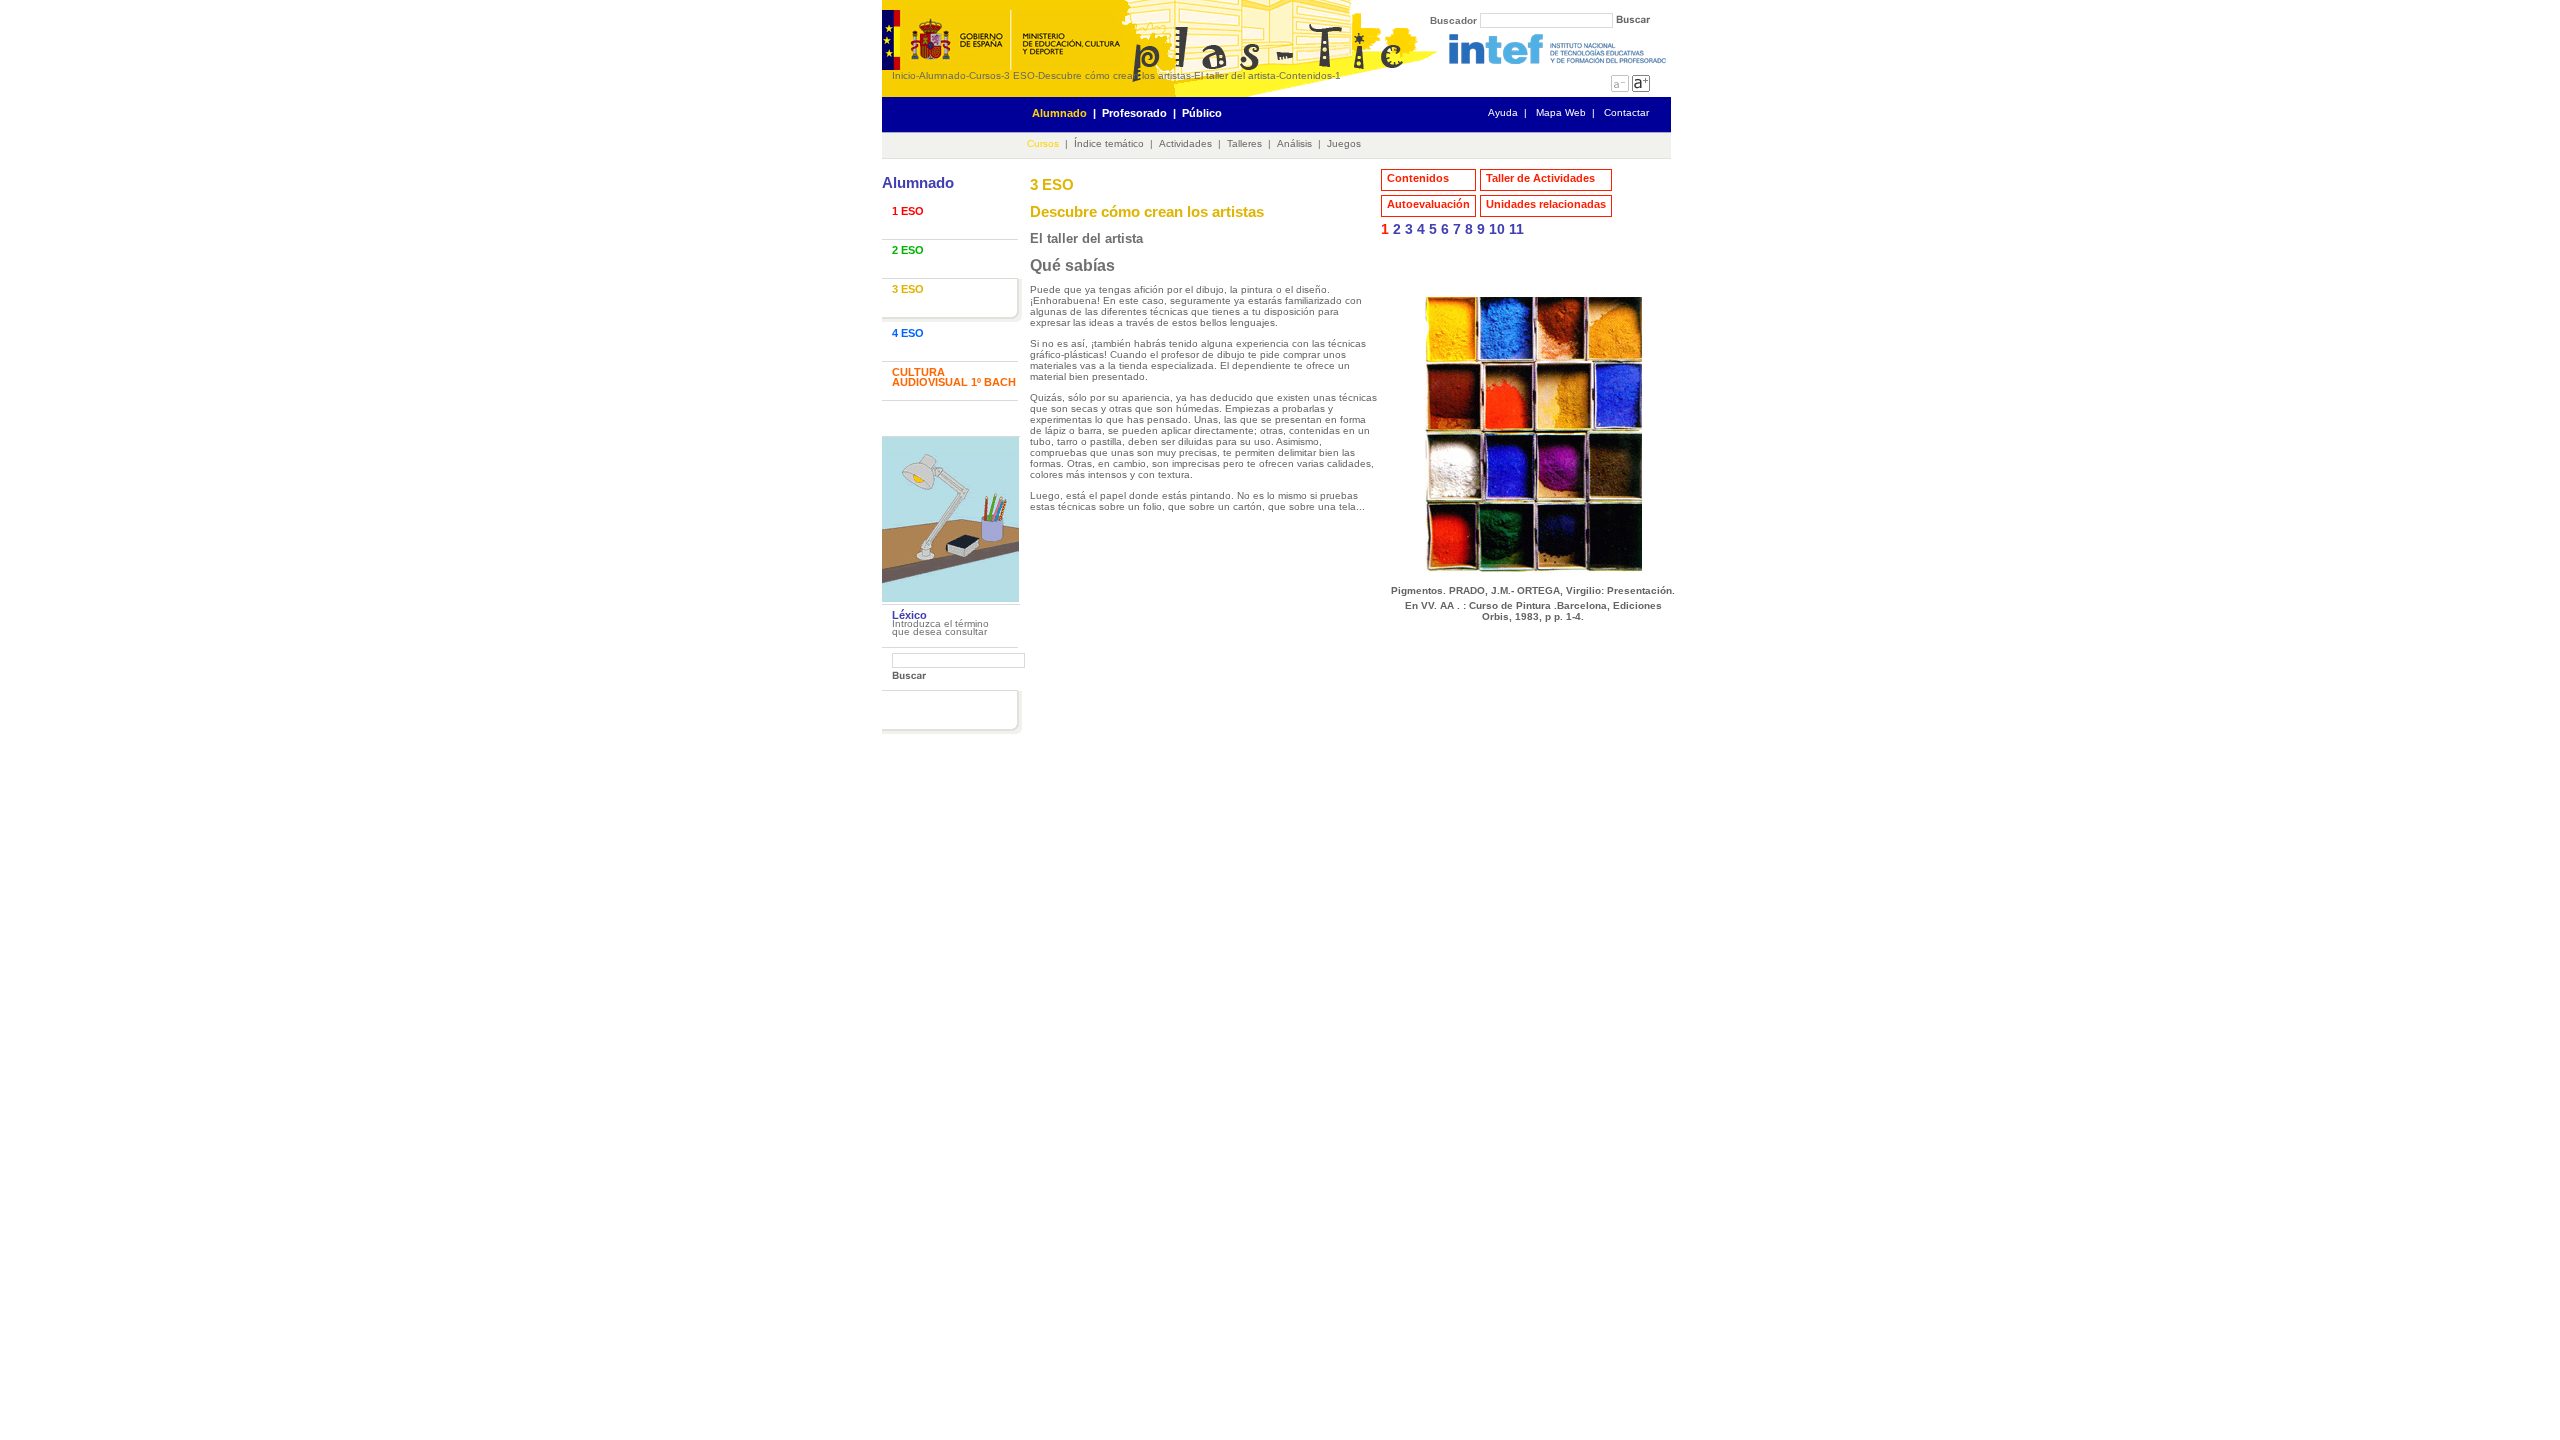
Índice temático (1109, 143)
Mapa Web (1561, 112)
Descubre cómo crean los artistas (1114, 75)
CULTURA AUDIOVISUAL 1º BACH (954, 377)
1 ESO (908, 211)
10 (1497, 229)
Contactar (1626, 112)
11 (1516, 229)
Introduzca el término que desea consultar (940, 627)
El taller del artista (1235, 75)
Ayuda (1503, 112)
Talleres (1244, 143)
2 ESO (908, 250)
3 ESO (1019, 75)
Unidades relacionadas (1546, 204)
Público (1202, 113)
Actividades (1185, 143)
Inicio (904, 75)
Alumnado (942, 75)
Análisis (1294, 143)
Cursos (985, 75)
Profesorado (1134, 113)
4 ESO (908, 333)
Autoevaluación (1428, 204)
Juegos (1344, 143)
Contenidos (1305, 75)
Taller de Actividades (1540, 178)
